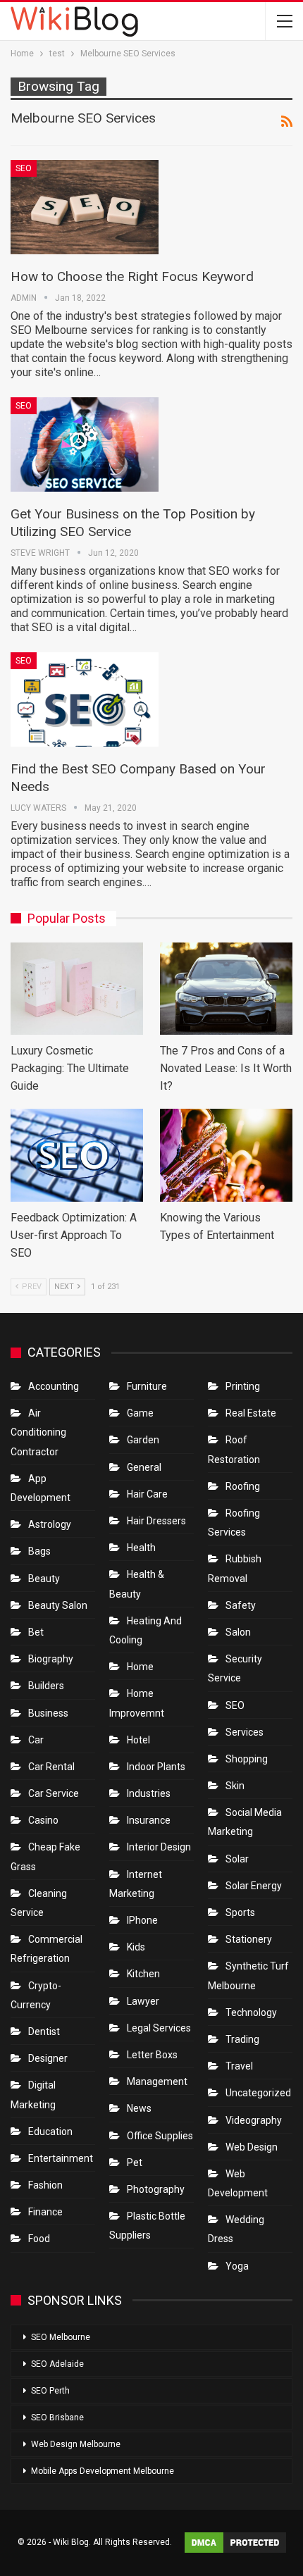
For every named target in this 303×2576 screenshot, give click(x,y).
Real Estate (251, 1413)
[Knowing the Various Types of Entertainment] (226, 1155)
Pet (135, 2163)
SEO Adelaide (57, 2364)
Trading (242, 2039)
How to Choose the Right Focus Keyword (132, 276)
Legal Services (159, 2028)
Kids (136, 1947)
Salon (238, 1632)
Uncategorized (258, 2093)
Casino (43, 1820)
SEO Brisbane (57, 2418)
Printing (243, 1386)
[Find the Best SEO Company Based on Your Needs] (85, 699)
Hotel (138, 1740)
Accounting (54, 1386)
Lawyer (143, 2001)
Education (50, 2132)
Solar (237, 1859)
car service (54, 1793)
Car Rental (51, 1767)
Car (36, 1740)
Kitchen (143, 1974)
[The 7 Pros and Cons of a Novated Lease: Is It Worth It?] (226, 989)
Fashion (45, 2185)
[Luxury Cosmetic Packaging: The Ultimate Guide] (77, 989)
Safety (241, 1605)
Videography (254, 2120)
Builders (46, 1686)
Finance (45, 2212)
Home (140, 1667)
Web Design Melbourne (76, 2444)
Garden (143, 1440)
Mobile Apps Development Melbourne (103, 2471)
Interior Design (159, 1847)
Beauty (44, 1579)
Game (140, 1413)
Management (157, 2082)
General (144, 1467)
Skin (235, 1786)
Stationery (249, 1939)
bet (36, 1632)
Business (48, 1713)
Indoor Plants (156, 1767)
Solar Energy (254, 1886)
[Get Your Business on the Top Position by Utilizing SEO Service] (85, 444)
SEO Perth (50, 2391)
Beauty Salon (58, 1605)
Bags (39, 1551)
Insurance (149, 1820)
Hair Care (147, 1494)
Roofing (243, 1486)
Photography (156, 2189)
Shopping (247, 1759)
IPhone (142, 1920)
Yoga (237, 2266)
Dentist (44, 2031)
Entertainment (61, 2158)
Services (245, 1732)
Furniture (147, 1386)
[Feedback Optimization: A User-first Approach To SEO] (77, 1155)
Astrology (50, 1524)
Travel (239, 2066)
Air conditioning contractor (38, 1432)
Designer (48, 2058)
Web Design (252, 2147)
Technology (251, 2012)
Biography (51, 1659)
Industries (149, 1793)
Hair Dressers (156, 1521)
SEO (24, 168)
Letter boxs (152, 2055)
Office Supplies (160, 2136)
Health (141, 1548)
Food (39, 2239)
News (139, 2108)
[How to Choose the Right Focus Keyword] (85, 207)
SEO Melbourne (61, 2337)
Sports (240, 1912)
